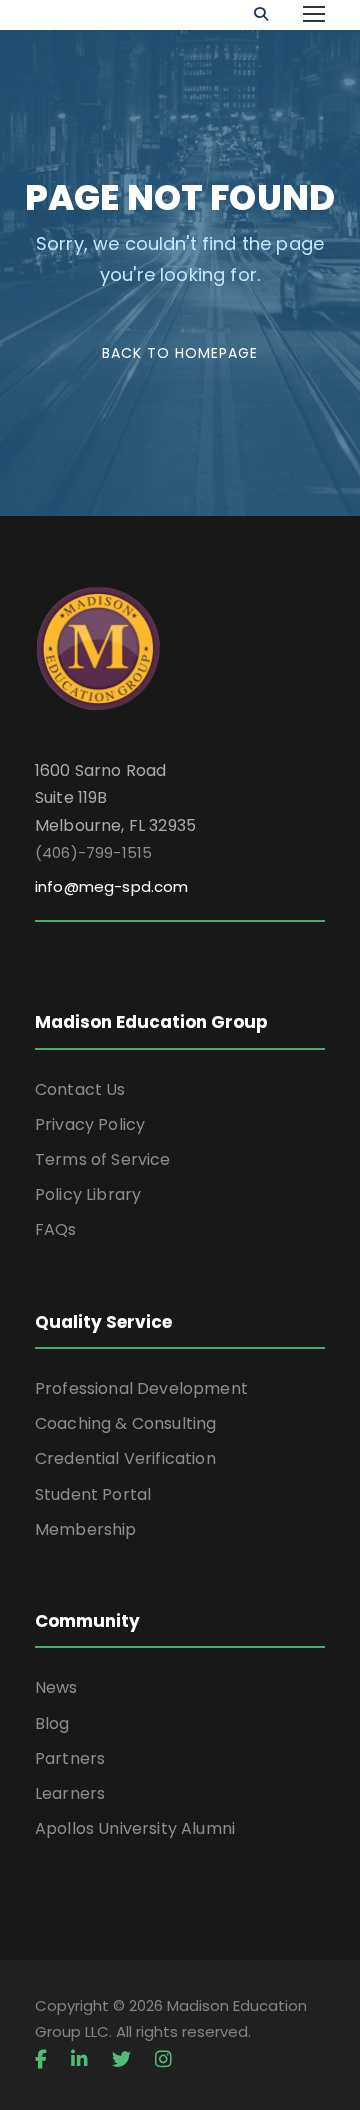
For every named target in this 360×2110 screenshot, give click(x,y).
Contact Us (80, 1089)
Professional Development (141, 1388)
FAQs (56, 1229)
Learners (70, 1793)
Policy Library (88, 1194)
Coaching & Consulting (125, 1423)
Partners (70, 1758)
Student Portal (93, 1494)
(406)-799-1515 (93, 852)
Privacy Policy (90, 1124)
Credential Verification (125, 1458)
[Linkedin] (79, 2059)
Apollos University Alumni (135, 1828)
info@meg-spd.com (112, 886)
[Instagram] (163, 2059)
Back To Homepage (180, 353)
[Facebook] (41, 2059)
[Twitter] (121, 2059)
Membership (86, 1529)
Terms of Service (103, 1159)
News (56, 1687)
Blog (52, 1723)
